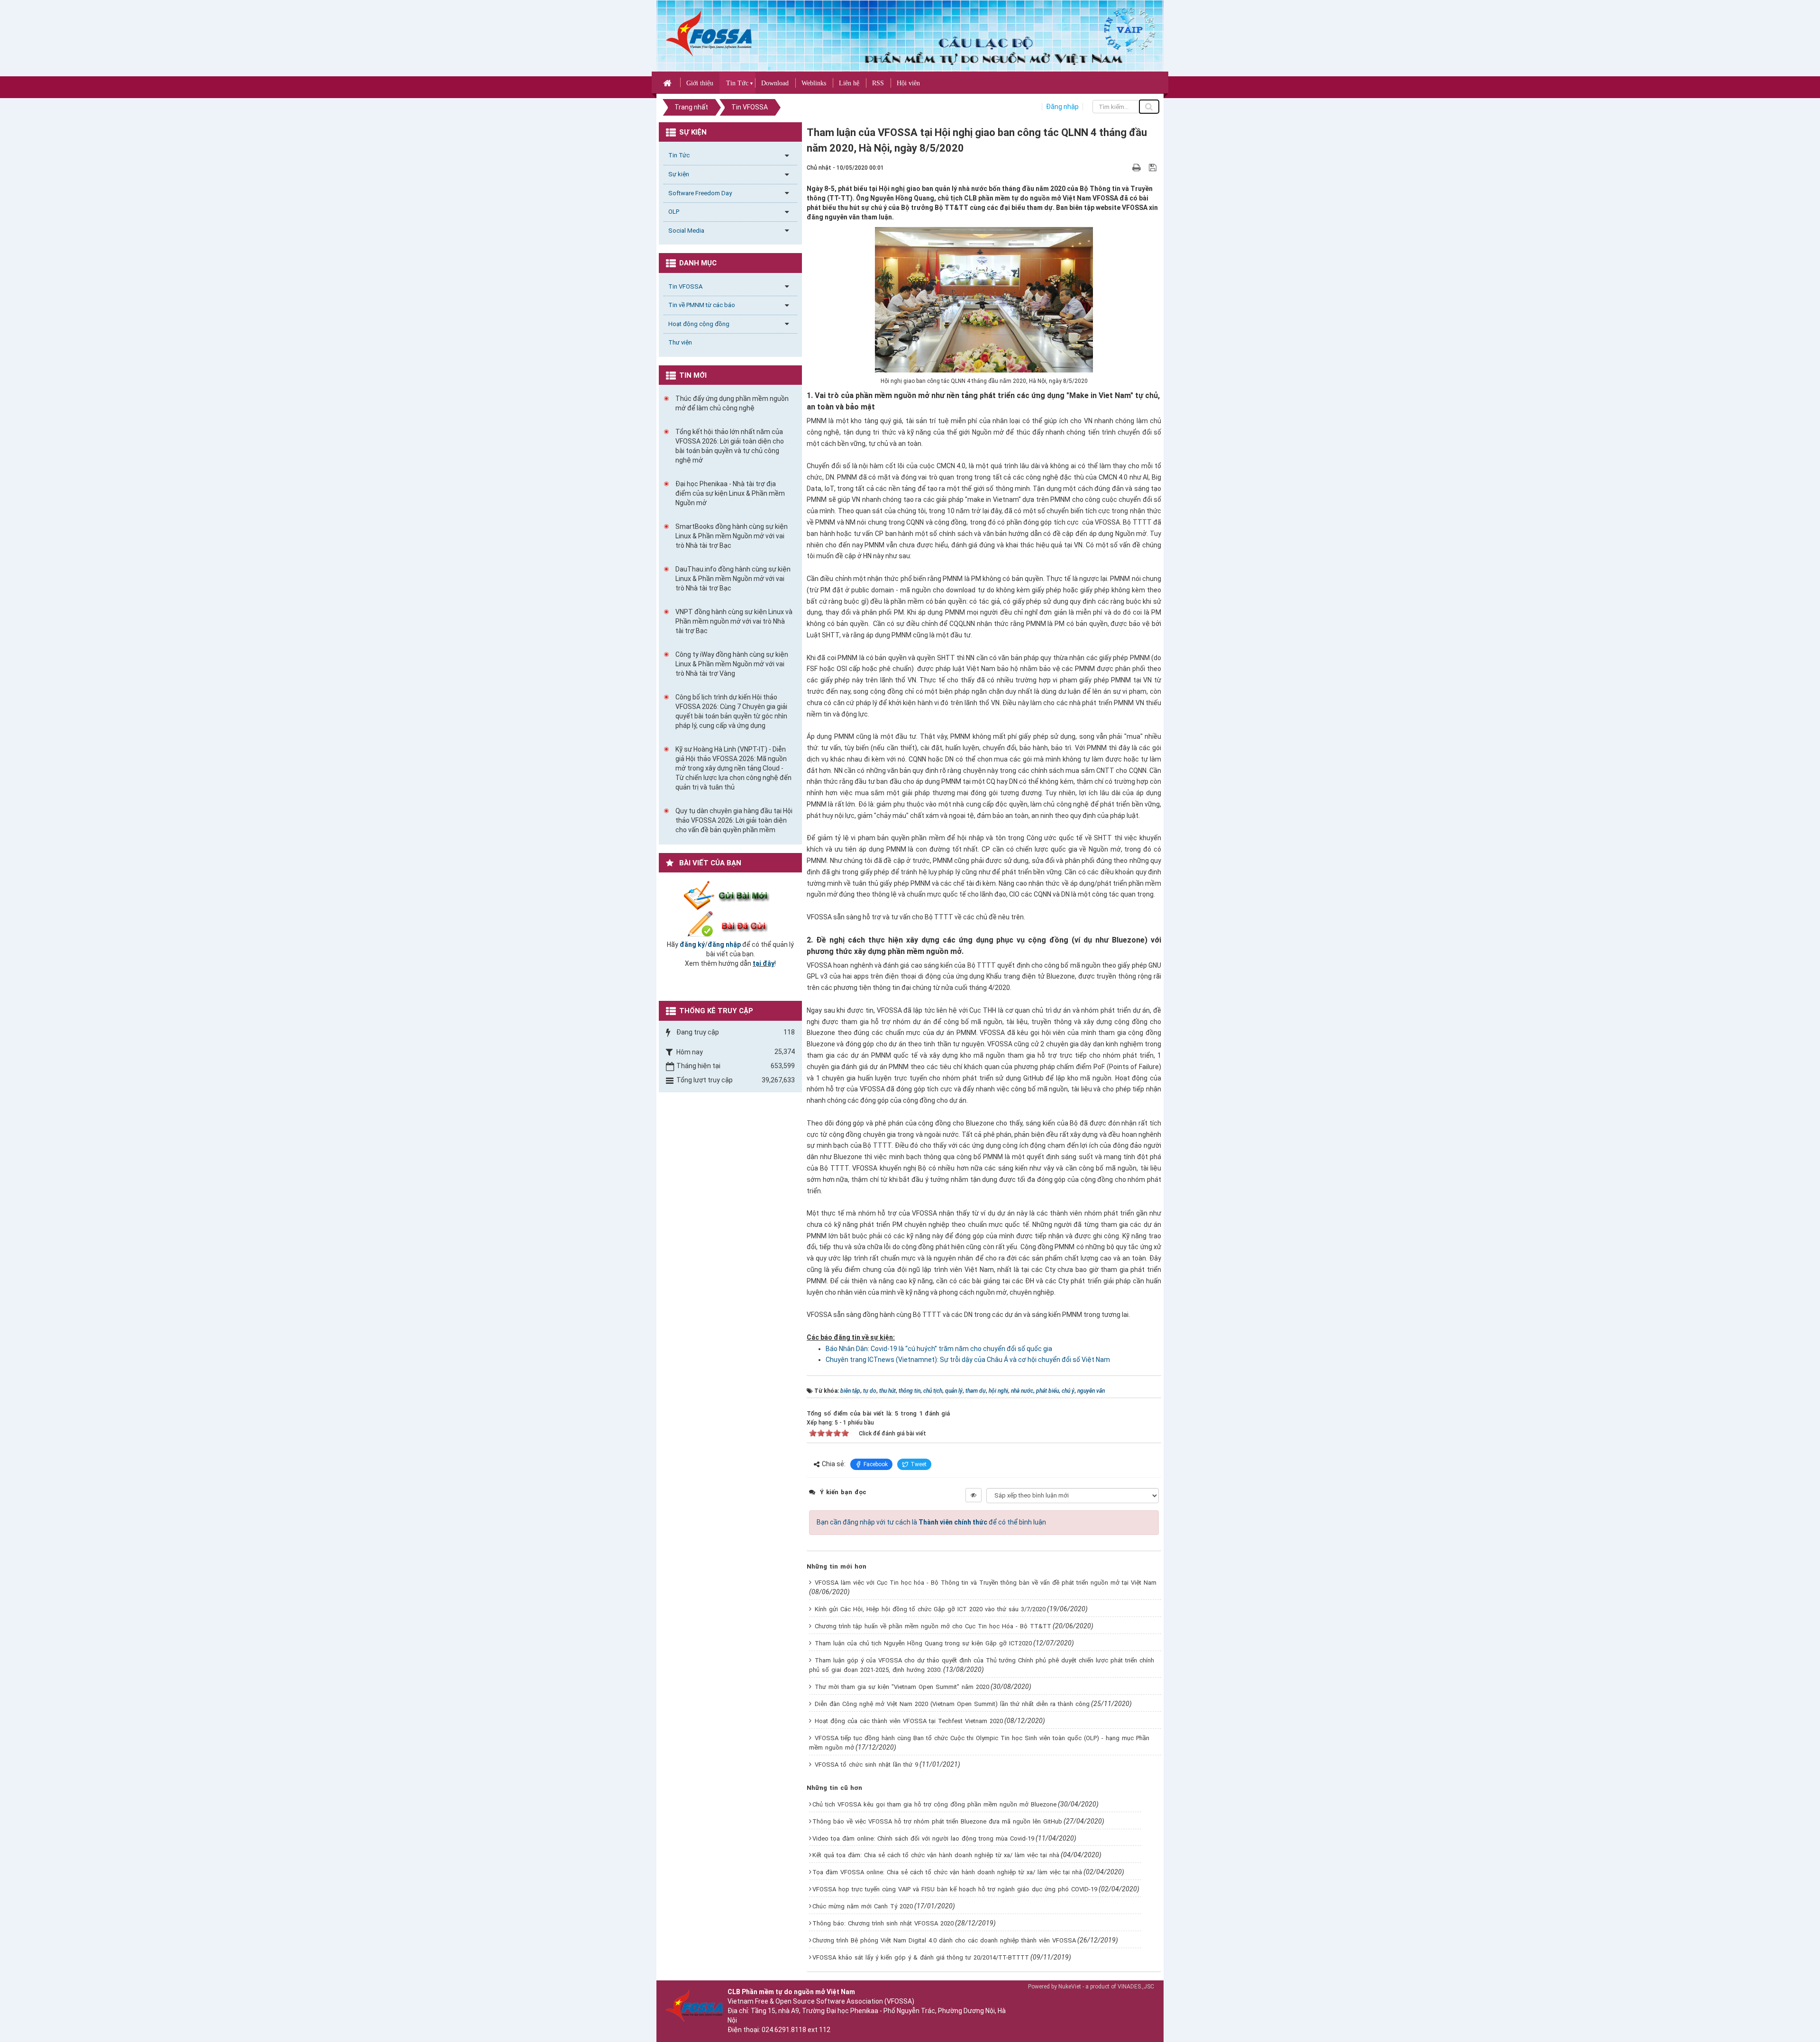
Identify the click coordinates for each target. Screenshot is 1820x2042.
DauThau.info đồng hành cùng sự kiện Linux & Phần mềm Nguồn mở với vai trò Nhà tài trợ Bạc (733, 579)
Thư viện (680, 342)
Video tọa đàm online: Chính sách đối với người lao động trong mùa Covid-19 (923, 1838)
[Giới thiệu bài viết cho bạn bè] (1125, 167)
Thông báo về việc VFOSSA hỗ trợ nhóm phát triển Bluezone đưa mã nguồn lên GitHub (937, 1821)
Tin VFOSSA (685, 286)
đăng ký (692, 944)
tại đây (764, 963)
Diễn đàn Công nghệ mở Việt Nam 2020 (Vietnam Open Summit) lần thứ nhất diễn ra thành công (952, 1704)
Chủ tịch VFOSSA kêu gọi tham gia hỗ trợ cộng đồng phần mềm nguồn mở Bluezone (934, 1804)
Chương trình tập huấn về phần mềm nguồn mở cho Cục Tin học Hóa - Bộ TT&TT (933, 1626)
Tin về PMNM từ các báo (702, 305)
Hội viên (908, 83)
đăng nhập (724, 944)
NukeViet (1070, 1987)
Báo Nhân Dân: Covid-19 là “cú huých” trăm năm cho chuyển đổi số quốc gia (939, 1349)
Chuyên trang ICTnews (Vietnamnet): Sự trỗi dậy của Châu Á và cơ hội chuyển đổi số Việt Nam (968, 1360)
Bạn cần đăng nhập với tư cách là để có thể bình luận (931, 1522)
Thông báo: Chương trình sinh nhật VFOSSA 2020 (883, 1923)
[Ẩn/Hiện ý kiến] (974, 1495)
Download (775, 83)
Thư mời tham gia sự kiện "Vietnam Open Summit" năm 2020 (902, 1687)
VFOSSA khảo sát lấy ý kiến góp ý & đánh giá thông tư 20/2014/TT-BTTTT (921, 1957)
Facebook (876, 1464)
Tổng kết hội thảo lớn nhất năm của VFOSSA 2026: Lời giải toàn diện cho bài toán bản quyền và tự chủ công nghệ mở (730, 446)
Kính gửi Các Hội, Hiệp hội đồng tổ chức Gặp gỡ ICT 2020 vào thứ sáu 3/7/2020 (930, 1609)
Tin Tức (737, 83)
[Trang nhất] (669, 82)
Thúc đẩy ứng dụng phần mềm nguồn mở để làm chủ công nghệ (732, 403)
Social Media (686, 231)
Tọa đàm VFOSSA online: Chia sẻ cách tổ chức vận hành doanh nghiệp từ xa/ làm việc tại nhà (947, 1872)
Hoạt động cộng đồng (699, 324)
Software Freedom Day (700, 193)
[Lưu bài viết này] (1154, 167)
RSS (878, 83)
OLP (674, 212)
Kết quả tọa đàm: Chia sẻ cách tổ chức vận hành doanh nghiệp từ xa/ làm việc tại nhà (936, 1855)
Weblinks (814, 83)
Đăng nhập (1062, 107)
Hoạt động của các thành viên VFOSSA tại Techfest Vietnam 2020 (909, 1721)
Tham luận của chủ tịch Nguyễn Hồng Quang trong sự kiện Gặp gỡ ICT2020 (923, 1643)
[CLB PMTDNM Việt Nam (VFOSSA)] (709, 33)
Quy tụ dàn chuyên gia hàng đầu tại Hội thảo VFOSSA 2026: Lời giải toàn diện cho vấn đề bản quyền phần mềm (734, 820)
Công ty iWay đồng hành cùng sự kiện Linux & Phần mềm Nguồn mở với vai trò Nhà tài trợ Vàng (732, 664)
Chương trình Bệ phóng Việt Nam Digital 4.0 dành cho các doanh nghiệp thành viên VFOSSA (944, 1940)
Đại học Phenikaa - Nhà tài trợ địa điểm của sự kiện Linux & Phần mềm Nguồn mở (730, 493)
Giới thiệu (700, 83)
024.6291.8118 (784, 2030)
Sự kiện (679, 174)
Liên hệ (849, 83)
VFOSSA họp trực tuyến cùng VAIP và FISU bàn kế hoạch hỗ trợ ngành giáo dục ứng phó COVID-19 (955, 1889)
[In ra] (1137, 167)
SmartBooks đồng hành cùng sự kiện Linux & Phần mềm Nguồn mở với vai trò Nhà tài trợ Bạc (732, 536)
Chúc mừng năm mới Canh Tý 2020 (863, 1906)
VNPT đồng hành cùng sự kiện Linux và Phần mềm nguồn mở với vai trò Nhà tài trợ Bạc (734, 621)
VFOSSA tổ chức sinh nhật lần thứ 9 (866, 1765)
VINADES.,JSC (1136, 1987)
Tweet (919, 1464)
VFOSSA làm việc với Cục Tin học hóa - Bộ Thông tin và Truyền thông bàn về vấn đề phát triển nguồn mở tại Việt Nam (986, 1583)
